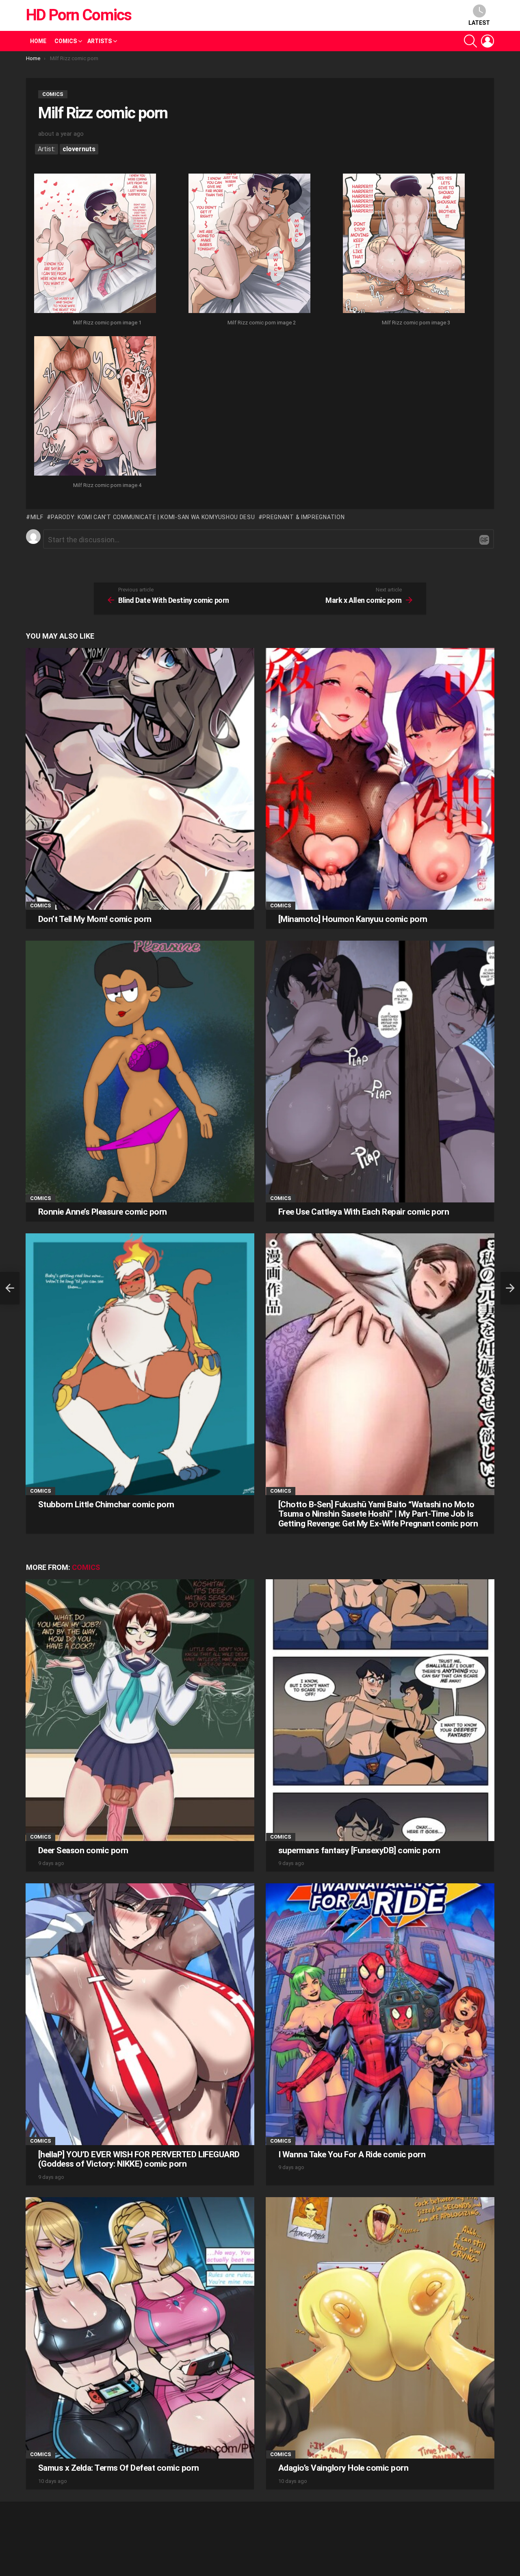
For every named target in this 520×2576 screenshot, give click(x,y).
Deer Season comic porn (83, 1850)
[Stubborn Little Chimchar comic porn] (140, 1364)
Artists (100, 41)
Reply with (484, 540)
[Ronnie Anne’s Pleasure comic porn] (140, 1071)
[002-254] (249, 244)
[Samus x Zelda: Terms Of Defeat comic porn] (140, 2328)
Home (38, 41)
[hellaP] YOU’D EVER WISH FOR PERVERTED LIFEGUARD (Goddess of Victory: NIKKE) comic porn (139, 2159)
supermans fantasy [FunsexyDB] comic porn (359, 1850)
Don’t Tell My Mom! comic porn (95, 919)
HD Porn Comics (79, 15)
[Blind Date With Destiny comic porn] (10, 1288)
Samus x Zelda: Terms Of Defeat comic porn (118, 2468)
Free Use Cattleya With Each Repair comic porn (364, 1212)
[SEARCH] (470, 41)
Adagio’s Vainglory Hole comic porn (343, 2468)
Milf (37, 517)
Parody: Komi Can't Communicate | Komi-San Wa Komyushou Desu (153, 517)
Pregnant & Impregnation (303, 517)
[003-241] (404, 244)
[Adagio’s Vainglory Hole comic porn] (380, 2328)
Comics (66, 41)
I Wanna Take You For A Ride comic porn (352, 2154)
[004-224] (95, 407)
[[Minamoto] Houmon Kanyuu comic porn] (380, 779)
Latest (479, 23)
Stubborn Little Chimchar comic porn (106, 1504)
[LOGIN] (487, 41)
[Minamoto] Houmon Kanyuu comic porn (353, 919)
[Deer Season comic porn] (140, 1710)
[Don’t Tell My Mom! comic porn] (140, 779)
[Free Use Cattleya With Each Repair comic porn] (380, 1071)
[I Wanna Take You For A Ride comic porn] (380, 2014)
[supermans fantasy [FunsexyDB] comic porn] (380, 1710)
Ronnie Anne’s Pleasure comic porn (103, 1212)
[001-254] (95, 244)
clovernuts (79, 149)
